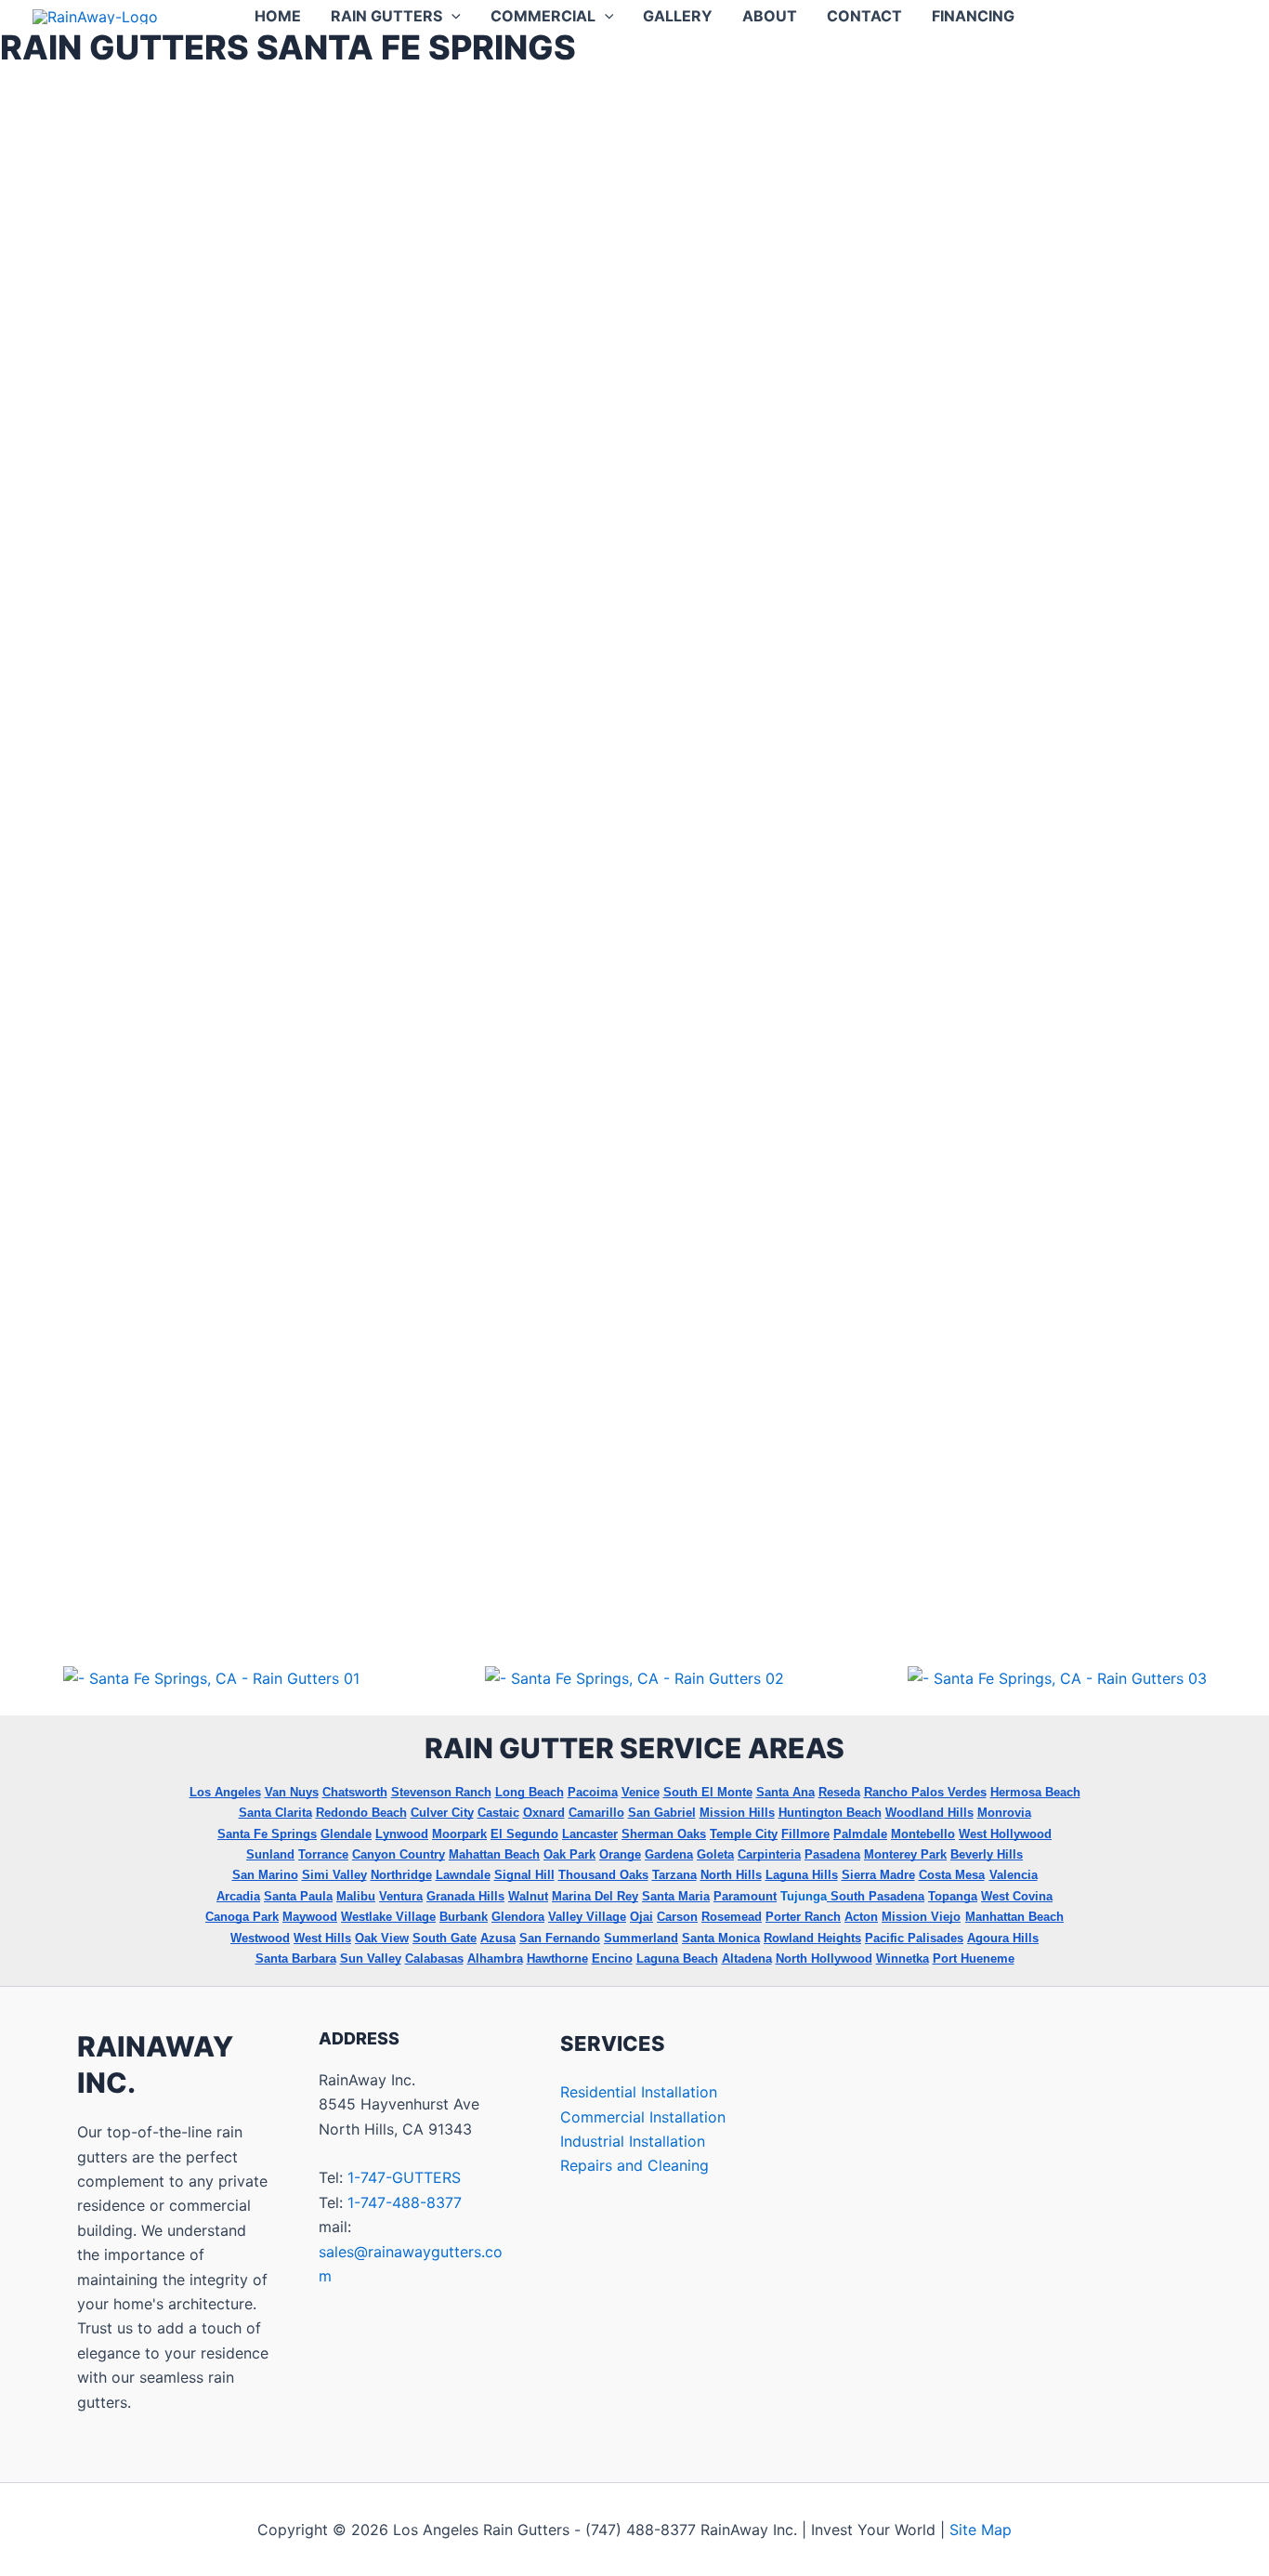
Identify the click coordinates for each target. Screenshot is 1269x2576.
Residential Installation (639, 2092)
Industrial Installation (633, 2141)
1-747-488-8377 (405, 2202)
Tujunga (804, 1896)
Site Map (981, 2530)
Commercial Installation (643, 2117)
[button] (451, 16)
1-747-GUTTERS (404, 2177)
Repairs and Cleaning (634, 2165)
